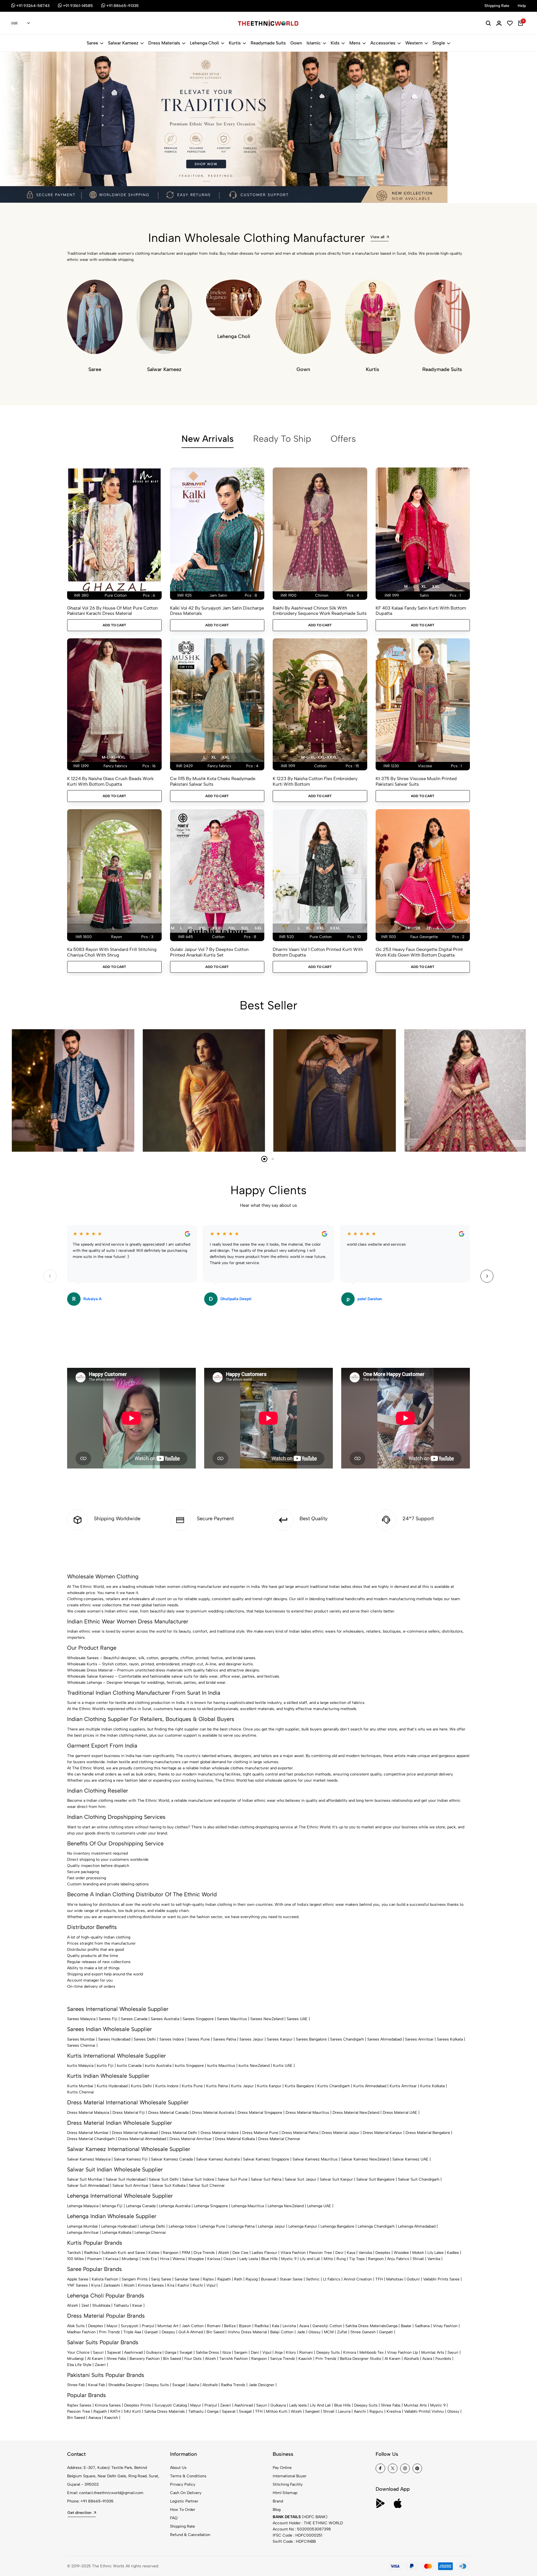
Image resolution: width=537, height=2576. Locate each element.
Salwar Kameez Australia (218, 2159)
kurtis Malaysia (80, 2066)
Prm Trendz (109, 2332)
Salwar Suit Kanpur (336, 2179)
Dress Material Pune (260, 2133)
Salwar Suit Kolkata (169, 2186)
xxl (436, 586)
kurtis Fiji (105, 2066)
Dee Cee (240, 2253)
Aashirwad (133, 2352)
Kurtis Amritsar (403, 2086)
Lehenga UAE (319, 2206)
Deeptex (383, 2253)
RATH (115, 2411)
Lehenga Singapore (211, 2206)
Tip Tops (357, 2259)
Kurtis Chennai (81, 2092)
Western (414, 43)
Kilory (291, 2352)
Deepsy (168, 2332)
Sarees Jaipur (251, 2039)
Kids (335, 43)
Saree (92, 43)
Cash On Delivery (186, 2493)
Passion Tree (321, 2253)
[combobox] (21, 23)
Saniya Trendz (283, 2359)
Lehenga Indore (182, 2226)
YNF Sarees (77, 2285)
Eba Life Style (79, 2365)
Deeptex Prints (138, 2405)
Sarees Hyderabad (114, 2039)
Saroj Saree (161, 2279)
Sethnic (313, 2279)
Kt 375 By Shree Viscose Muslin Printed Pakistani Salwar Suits (416, 781)
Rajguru (376, 2411)
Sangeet (312, 2411)
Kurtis (235, 43)
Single (439, 43)
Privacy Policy (183, 2484)
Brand (278, 2501)
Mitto (328, 2259)
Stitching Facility (288, 2484)
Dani (255, 2352)
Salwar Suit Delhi (164, 2179)
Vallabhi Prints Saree (441, 2279)
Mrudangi (130, 2259)
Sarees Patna (225, 2039)
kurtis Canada (129, 2066)
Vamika (434, 2259)
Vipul (211, 2285)
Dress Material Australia (213, 2113)
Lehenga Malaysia (83, 2206)
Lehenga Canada (141, 2206)
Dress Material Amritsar (191, 2139)
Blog (277, 2510)
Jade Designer (262, 2385)
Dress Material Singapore (260, 2113)
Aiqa (279, 2352)
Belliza (230, 2326)
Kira (171, 2285)
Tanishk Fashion (234, 2359)
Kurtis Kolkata (432, 2086)
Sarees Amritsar (419, 2039)
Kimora (350, 2352)
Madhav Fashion (81, 2332)
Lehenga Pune (212, 2226)
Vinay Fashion (445, 2326)
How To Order (183, 2510)
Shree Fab (76, 2385)
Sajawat (114, 2352)
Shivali (418, 2259)
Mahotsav (395, 2279)
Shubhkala (101, 2305)
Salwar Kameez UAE (410, 2159)
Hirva (165, 2259)
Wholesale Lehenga (84, 1683)
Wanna (179, 2259)
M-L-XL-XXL (114, 757)
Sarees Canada (134, 2019)
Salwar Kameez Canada (172, 2159)
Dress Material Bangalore (428, 2133)
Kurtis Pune (192, 2086)
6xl (258, 928)
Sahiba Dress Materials (366, 2326)
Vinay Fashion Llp (402, 2352)
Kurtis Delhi (141, 2086)
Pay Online (282, 2468)
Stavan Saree (291, 2279)
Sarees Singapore (198, 2019)
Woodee (401, 2253)
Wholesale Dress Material (90, 1670)
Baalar (406, 2326)
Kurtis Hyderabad (112, 2086)
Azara (304, 2326)
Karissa (112, 2259)
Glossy (315, 2332)
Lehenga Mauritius (248, 2206)
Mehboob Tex (372, 2352)
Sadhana (422, 2326)
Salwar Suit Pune (233, 2179)
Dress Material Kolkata (235, 2139)
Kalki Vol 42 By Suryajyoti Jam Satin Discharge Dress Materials (217, 611)
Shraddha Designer (125, 2385)
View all (377, 237)
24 (407, 928)
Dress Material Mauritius (307, 2113)
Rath (238, 2279)
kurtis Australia (158, 2066)
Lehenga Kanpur (303, 2226)
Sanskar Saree (187, 2279)
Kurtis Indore (167, 2086)
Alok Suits (76, 2326)
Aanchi (360, 2411)
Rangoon (171, 2253)
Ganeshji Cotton (327, 2326)
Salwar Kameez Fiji (131, 2159)
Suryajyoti (130, 2326)
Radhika (91, 2253)
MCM (329, 2332)
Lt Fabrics (332, 2279)
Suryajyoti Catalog (171, 2405)
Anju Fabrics (398, 2259)
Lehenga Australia (175, 2206)
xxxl (217, 928)
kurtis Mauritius (221, 2066)
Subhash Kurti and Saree (123, 2253)
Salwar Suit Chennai (207, 2186)
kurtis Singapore (189, 2066)
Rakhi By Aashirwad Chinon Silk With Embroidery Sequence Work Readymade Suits (320, 611)
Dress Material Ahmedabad (142, 2139)
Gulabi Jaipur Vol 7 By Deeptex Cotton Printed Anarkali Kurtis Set (209, 952)
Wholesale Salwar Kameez (90, 1676)
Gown (296, 43)
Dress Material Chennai (279, 2139)
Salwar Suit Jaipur (301, 2179)
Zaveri (100, 2365)
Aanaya (95, 2418)
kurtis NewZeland (254, 2066)
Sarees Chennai (81, 2045)
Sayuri (98, 2352)
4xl (232, 928)
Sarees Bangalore (311, 2039)
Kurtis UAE (283, 2066)
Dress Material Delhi (179, 2133)
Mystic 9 (289, 2259)
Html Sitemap (285, 2493)
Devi (339, 2253)
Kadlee (453, 2253)
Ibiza (227, 2352)
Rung (341, 2259)
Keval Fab (96, 2385)
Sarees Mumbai (81, 2039)
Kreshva (394, 2411)
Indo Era (149, 2259)
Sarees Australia (165, 2019)
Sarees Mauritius (232, 2019)
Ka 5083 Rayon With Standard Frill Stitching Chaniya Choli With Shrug (112, 952)
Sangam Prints (135, 2279)
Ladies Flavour (264, 2253)
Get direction (79, 2513)
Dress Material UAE (400, 2113)
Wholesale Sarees (83, 1658)
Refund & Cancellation (190, 2535)
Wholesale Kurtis (82, 1664)
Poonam (95, 2259)
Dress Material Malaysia (88, 2113)
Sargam (241, 2352)
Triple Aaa (132, 2332)
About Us (178, 2468)
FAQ (174, 2518)
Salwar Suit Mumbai (85, 2179)
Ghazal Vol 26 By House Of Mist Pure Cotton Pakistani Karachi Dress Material (112, 611)
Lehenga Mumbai (83, 2226)
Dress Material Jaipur (341, 2133)
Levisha (289, 2326)
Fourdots (443, 2359)
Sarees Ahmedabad (384, 2039)
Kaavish (305, 2359)
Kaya (351, 2253)
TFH (379, 2279)
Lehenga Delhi (153, 2226)
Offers (343, 439)
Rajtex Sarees (79, 2405)
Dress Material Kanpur (382, 2133)
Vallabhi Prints (417, 2411)
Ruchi (198, 2285)
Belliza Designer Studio (361, 2359)
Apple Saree (78, 2279)
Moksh (418, 2253)
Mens (355, 43)
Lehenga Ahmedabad (417, 2226)
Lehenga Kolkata (117, 2233)
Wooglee (196, 2259)
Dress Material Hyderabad (135, 2133)
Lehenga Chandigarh (376, 2226)
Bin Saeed (215, 2332)
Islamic (314, 43)
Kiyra (96, 2285)
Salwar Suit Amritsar (130, 2186)
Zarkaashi (112, 2285)
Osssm (230, 2259)
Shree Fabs (116, 2359)
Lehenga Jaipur (271, 2226)
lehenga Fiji (112, 2206)
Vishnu (438, 2411)
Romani (214, 2326)
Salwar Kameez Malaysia (89, 2159)
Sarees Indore (172, 2039)
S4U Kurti (132, 2411)
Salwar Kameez (123, 43)
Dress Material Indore (220, 2133)
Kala (275, 2326)
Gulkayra (154, 2352)
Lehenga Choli (204, 43)
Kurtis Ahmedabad (370, 2086)
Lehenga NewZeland (286, 2206)
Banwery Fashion (145, 2359)
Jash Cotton (193, 2326)
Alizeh (224, 2253)
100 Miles (76, 2259)
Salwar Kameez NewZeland (365, 2159)
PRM (186, 2253)
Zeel (85, 2305)
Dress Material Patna (300, 2133)
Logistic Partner (184, 2501)
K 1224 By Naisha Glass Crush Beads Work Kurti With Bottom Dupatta (110, 781)
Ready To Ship (282, 439)
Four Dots (193, 2359)
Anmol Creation (358, 2279)
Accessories (383, 43)
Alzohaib (411, 2359)
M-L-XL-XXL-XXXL (319, 757)
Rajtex (208, 2279)
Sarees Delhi (145, 2039)
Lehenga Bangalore (337, 2226)
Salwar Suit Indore (198, 2179)
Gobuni (413, 2279)
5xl (245, 928)
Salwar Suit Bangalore (375, 2179)
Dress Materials (164, 43)
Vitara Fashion (293, 2253)
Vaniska (365, 2253)
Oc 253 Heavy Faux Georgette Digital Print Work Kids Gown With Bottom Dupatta (419, 952)
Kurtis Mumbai (80, 2086)
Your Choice (78, 2352)
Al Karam (95, 2359)
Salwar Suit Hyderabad (126, 2179)
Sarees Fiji (108, 2019)
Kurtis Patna (217, 2086)
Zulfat (342, 2332)
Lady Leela (249, 2259)
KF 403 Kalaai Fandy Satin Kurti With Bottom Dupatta (421, 611)
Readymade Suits (268, 43)
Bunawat (269, 2279)
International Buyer (290, 2476)
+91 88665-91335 (97, 2501)
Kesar (137, 2305)
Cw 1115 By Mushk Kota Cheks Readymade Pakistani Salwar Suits (213, 781)
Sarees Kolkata (450, 2039)
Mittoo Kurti (277, 2411)
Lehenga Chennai (150, 2233)
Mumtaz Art (168, 2326)
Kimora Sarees (151, 2285)
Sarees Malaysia (81, 2019)
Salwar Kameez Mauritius (315, 2159)
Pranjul (148, 2326)
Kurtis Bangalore (299, 2086)
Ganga (392, 2326)
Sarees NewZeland (267, 2019)
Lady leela (298, 2405)
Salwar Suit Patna (266, 2179)
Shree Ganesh (363, 2332)
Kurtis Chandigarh (334, 2086)
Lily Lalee (435, 2253)
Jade (301, 2332)
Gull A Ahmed (191, 2332)
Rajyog (252, 2279)
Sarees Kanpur (280, 2039)
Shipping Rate (182, 2526)
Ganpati (151, 2332)
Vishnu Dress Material (247, 2332)
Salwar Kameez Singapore (266, 2159)
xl (424, 586)
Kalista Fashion (105, 2279)
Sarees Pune (199, 2039)
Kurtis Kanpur (269, 2086)
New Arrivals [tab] (208, 439)
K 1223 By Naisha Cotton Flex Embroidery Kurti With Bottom (315, 781)
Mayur (112, 2326)
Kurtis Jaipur (242, 2086)
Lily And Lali (320, 2405)
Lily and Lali (310, 2259)
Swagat (186, 2352)
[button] (68, 188)
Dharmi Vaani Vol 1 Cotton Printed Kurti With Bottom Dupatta (318, 952)
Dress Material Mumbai (88, 2133)
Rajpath (224, 2279)
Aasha (194, 2385)
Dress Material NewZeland (356, 2113)
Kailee (154, 2253)
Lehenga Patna (242, 2226)
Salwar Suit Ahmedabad (88, 2186)
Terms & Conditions (188, 2476)
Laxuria (344, 2411)
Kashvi (183, 2285)
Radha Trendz (233, 2385)
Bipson (245, 2326)
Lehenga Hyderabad (119, 2226)
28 (418, 928)
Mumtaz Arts (433, 2352)
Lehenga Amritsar (83, 2233)
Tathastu (121, 2305)
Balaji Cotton (282, 2332)
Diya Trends (204, 2253)
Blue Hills (269, 2259)
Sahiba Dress (207, 2352)
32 (428, 928)
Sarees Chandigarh (347, 2039)
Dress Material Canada (168, 2113)
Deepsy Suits (328, 2352)
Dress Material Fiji (129, 2113)
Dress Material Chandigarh (91, 2139)
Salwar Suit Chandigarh (419, 2179)
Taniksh (74, 2253)
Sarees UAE (297, 2019)
